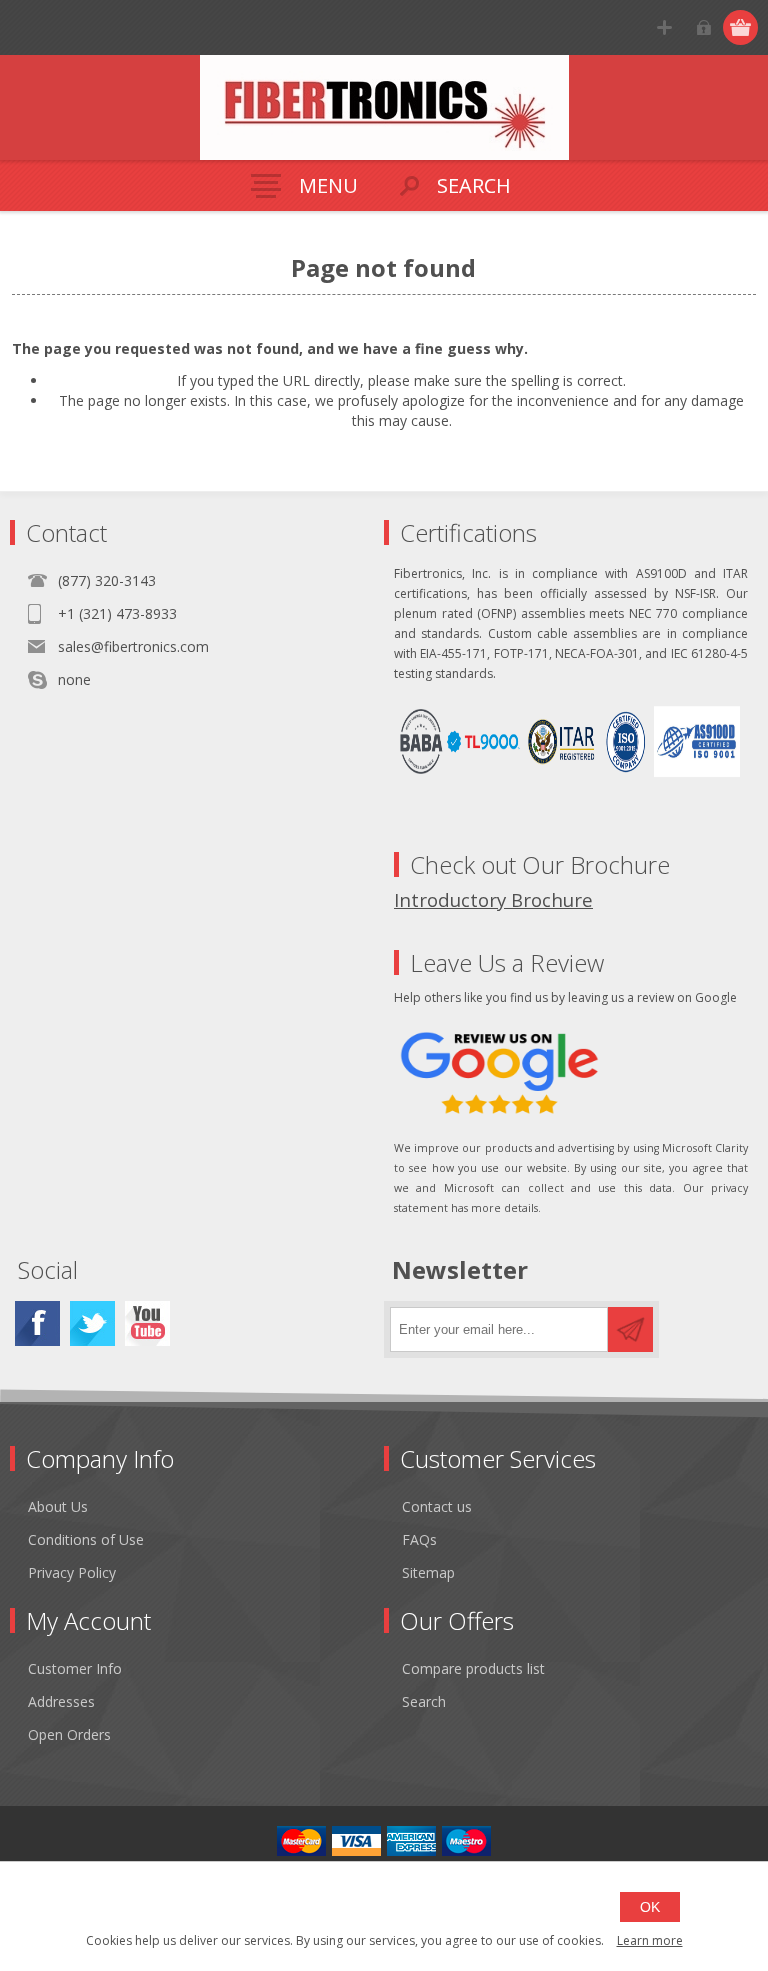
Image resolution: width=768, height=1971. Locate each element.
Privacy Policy (72, 1572)
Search (424, 1701)
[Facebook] (37, 1323)
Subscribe (630, 1329)
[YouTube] (147, 1323)
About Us (58, 1506)
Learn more (650, 1940)
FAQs (419, 1539)
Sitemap (428, 1572)
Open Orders (69, 1734)
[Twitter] (92, 1323)
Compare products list (473, 1668)
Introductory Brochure (493, 899)
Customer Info (75, 1668)
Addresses (61, 1701)
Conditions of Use (86, 1539)
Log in (703, 27)
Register (664, 27)
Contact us (437, 1506)
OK (650, 1907)
